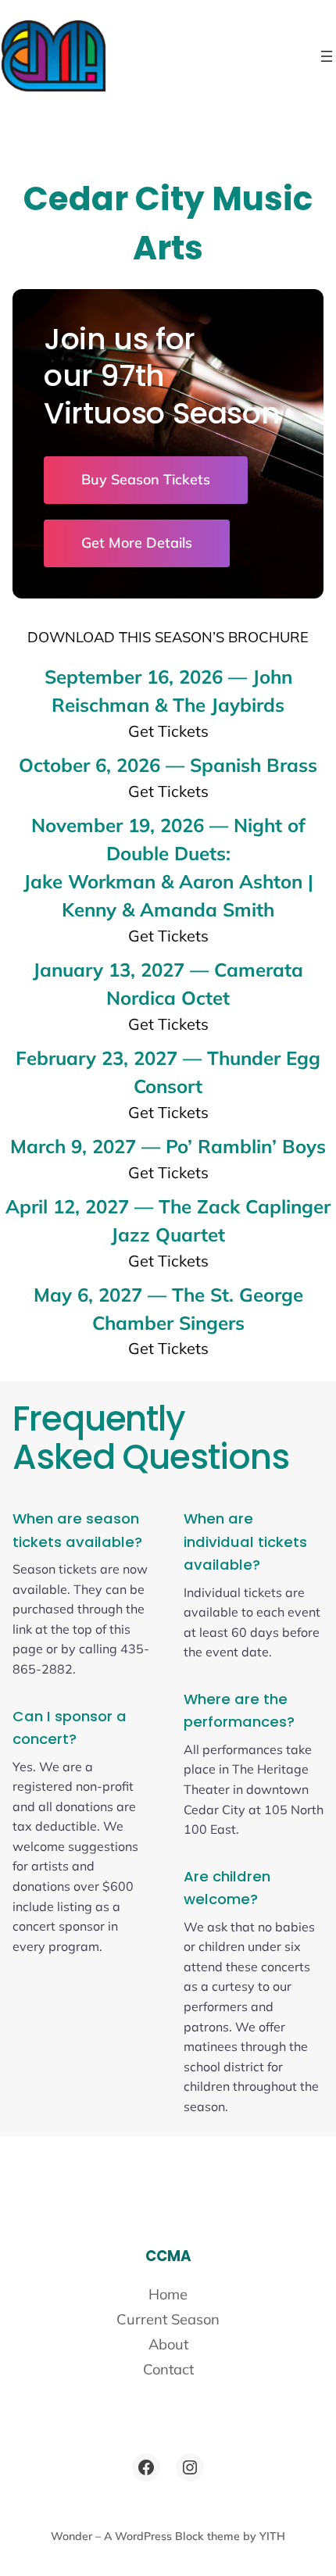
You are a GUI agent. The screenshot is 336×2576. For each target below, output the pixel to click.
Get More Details (137, 543)
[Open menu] (327, 56)
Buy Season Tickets (146, 479)
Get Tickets (168, 731)
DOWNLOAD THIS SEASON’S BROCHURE (168, 637)
